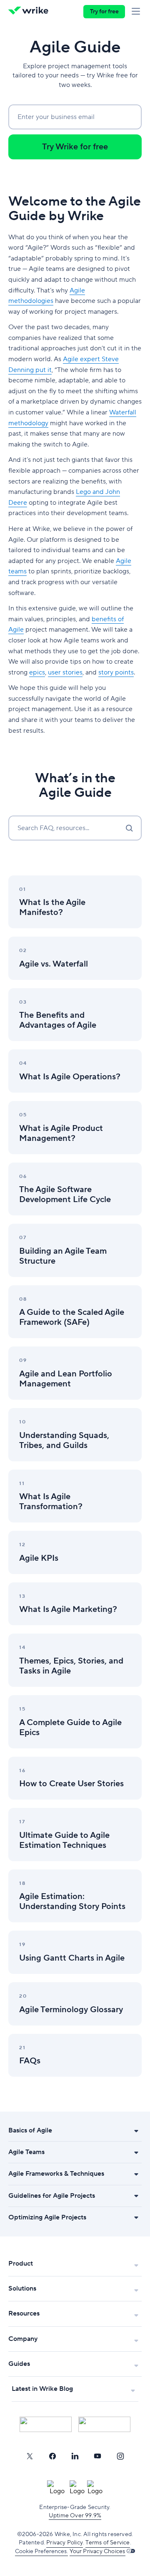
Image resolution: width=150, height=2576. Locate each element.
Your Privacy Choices (97, 2551)
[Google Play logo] (104, 2424)
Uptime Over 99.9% (75, 2516)
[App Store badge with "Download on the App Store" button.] (46, 2424)
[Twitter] (30, 2456)
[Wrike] (31, 12)
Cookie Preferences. (41, 2551)
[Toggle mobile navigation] (137, 12)
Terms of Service (107, 2543)
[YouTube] (97, 2456)
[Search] (129, 828)
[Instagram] (120, 2456)
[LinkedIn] (75, 2456)
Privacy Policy (65, 2543)
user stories (65, 672)
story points (116, 672)
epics (37, 672)
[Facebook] (52, 2456)
